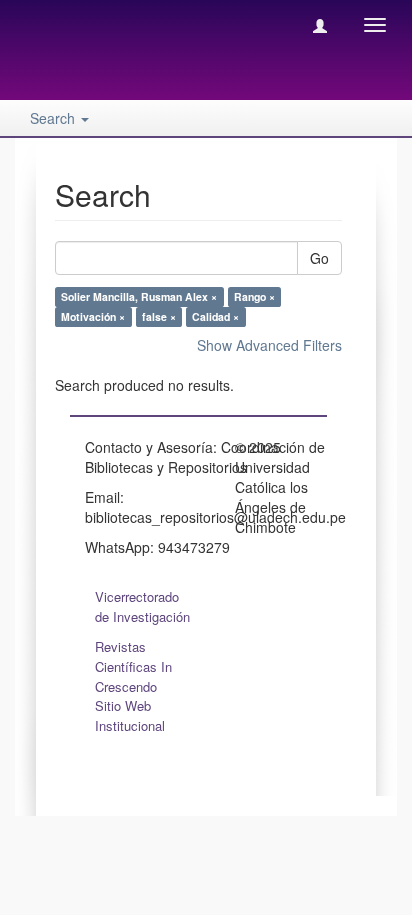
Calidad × (215, 316)
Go (319, 258)
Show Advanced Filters (269, 345)
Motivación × (93, 316)
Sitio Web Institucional (130, 715)
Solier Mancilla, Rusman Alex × (139, 296)
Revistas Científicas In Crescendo (133, 666)
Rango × (254, 296)
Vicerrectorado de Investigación (142, 606)
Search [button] (54, 118)
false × (159, 316)
